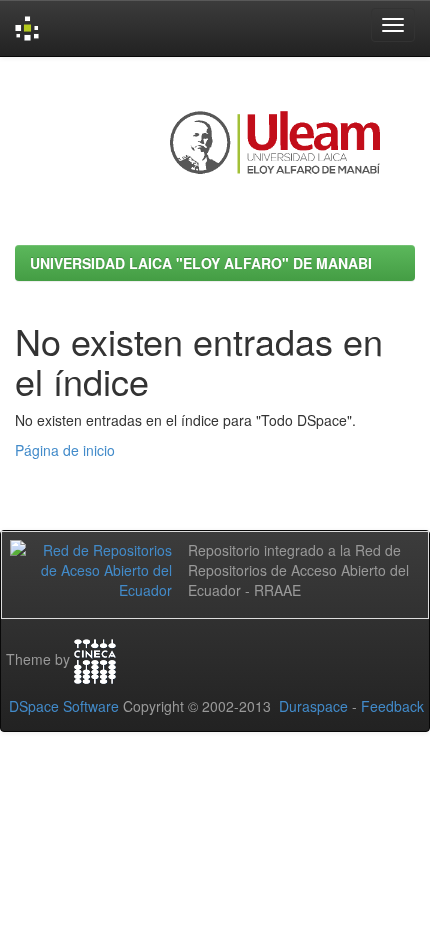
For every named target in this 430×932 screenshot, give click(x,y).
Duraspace (313, 706)
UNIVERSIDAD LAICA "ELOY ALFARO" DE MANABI (201, 263)
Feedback (392, 706)
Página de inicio (65, 450)
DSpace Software (64, 706)
